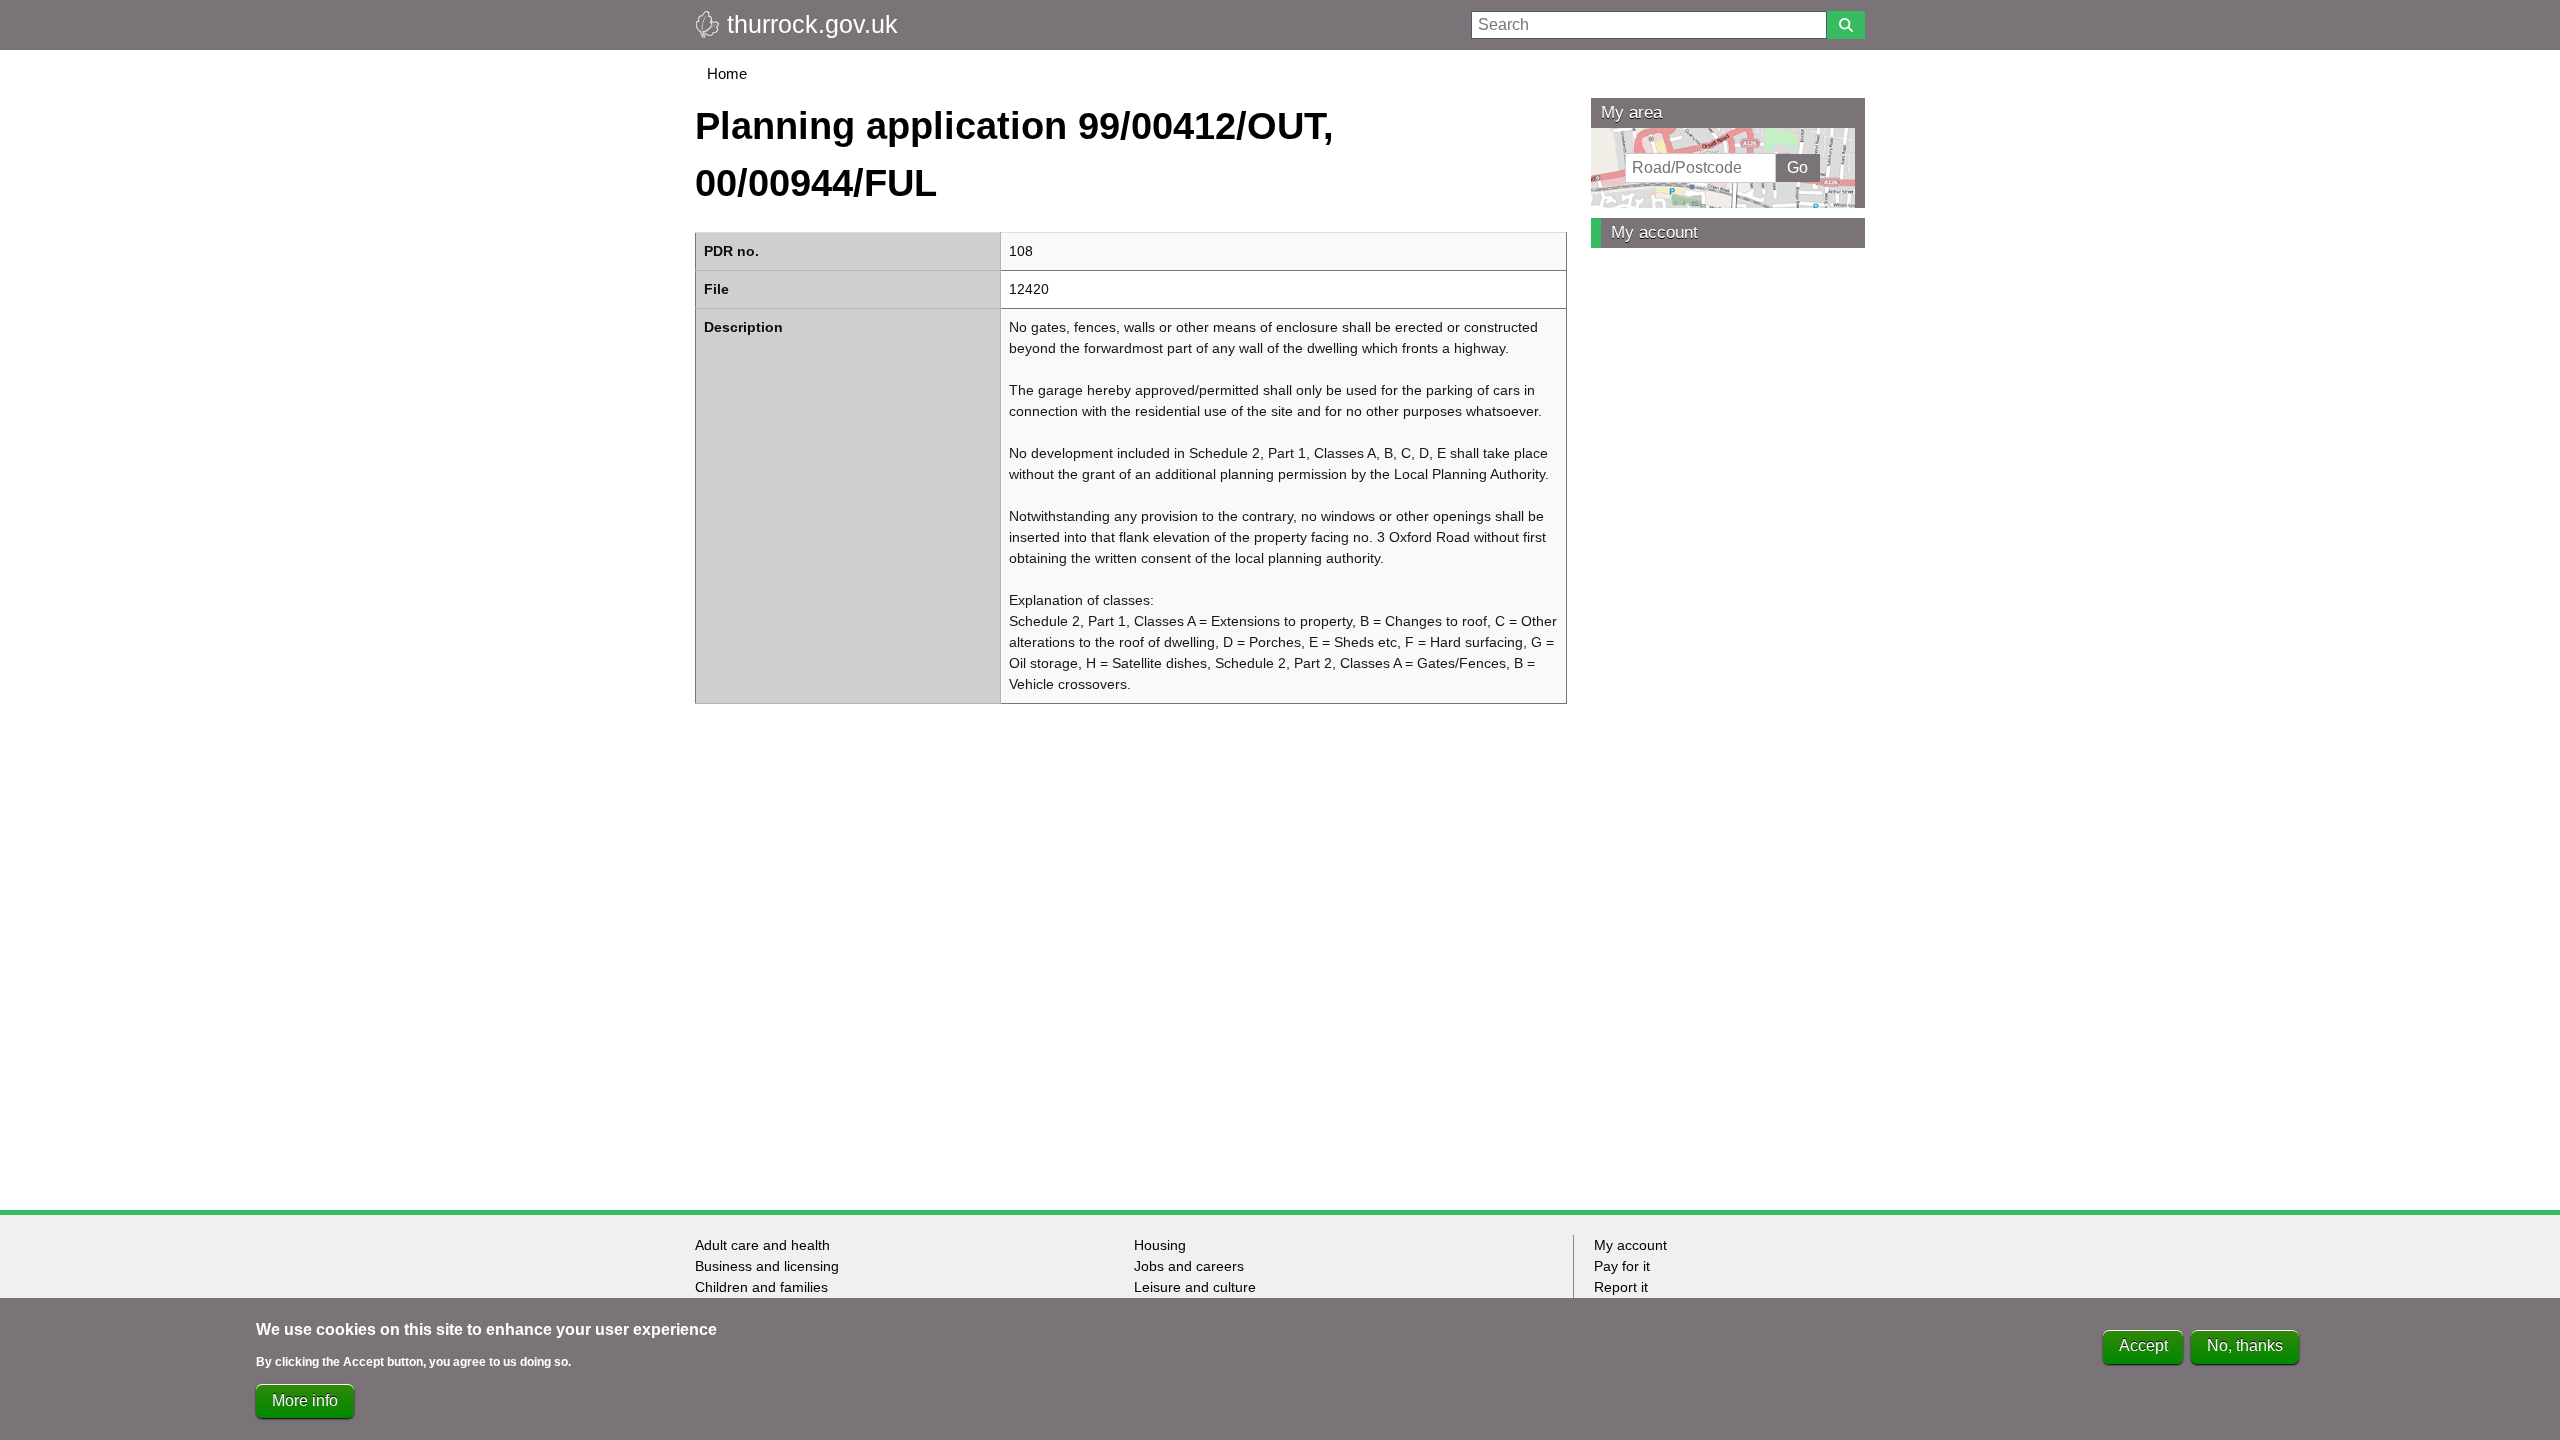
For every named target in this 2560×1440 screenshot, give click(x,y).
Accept (2143, 1346)
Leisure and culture (1195, 1287)
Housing (1160, 1245)
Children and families (761, 1287)
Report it (1621, 1287)
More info (305, 1400)
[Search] (1846, 25)
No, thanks (2245, 1346)
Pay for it (1622, 1266)
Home (727, 73)
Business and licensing (767, 1266)
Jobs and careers (1189, 1266)
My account (1654, 232)
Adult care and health (762, 1245)
